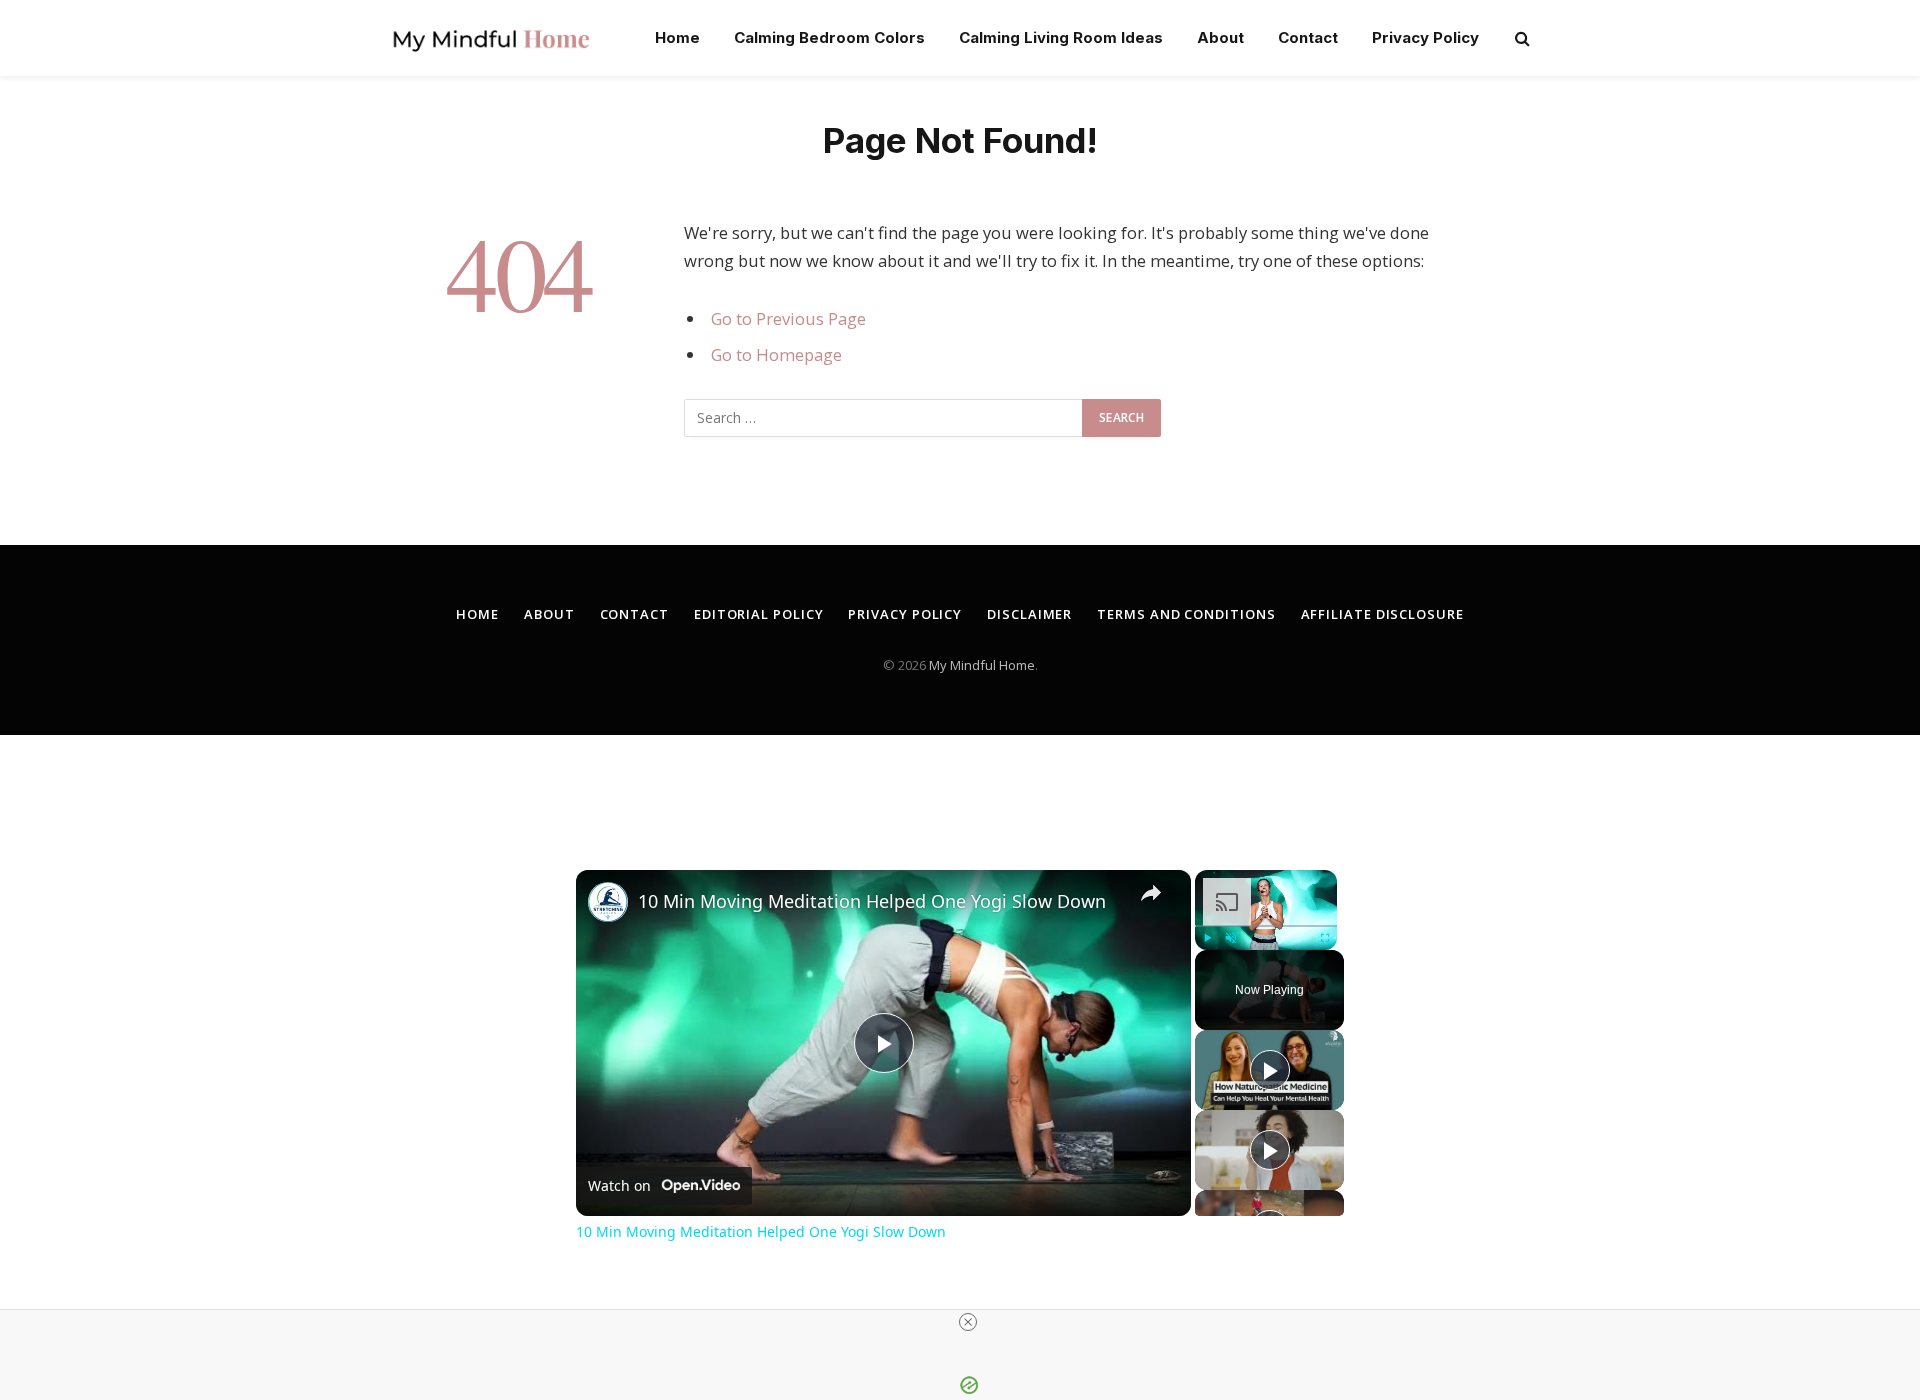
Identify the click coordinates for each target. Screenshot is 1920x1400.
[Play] (1207, 938)
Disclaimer (1029, 614)
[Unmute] (1231, 938)
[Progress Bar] (1266, 926)
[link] (608, 902)
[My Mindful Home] (491, 38)
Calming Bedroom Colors (829, 37)
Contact (1308, 37)
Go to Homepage (776, 354)
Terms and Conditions (1186, 614)
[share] (1151, 893)
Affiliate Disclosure (1382, 614)
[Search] (1520, 38)
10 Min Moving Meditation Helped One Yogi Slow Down (872, 901)
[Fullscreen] (1325, 938)
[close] (968, 1322)
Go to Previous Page (788, 318)
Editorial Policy (759, 614)
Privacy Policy (1425, 37)
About (1220, 37)
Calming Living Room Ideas (1061, 37)
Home (677, 37)
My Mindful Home (982, 665)
